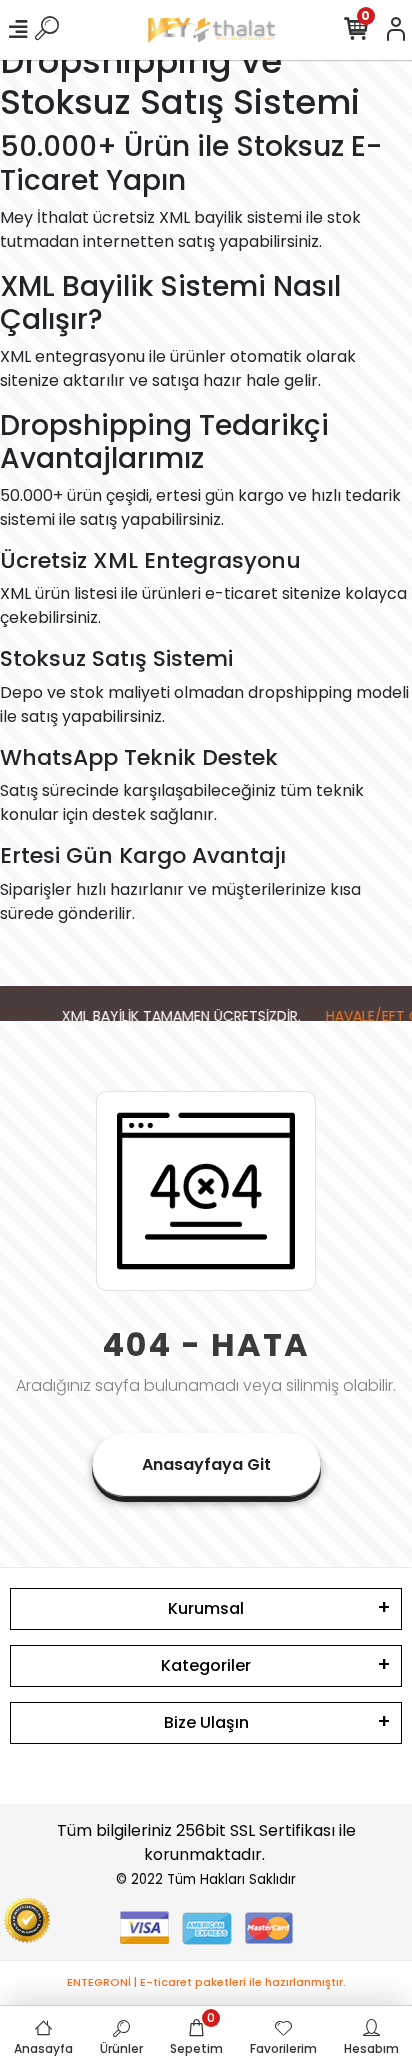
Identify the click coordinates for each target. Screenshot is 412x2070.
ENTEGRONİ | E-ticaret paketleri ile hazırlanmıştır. (206, 1982)
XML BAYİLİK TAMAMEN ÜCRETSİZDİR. (176, 1016)
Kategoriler (206, 1665)
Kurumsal (206, 1608)
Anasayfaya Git (206, 1464)
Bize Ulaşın (206, 1722)
